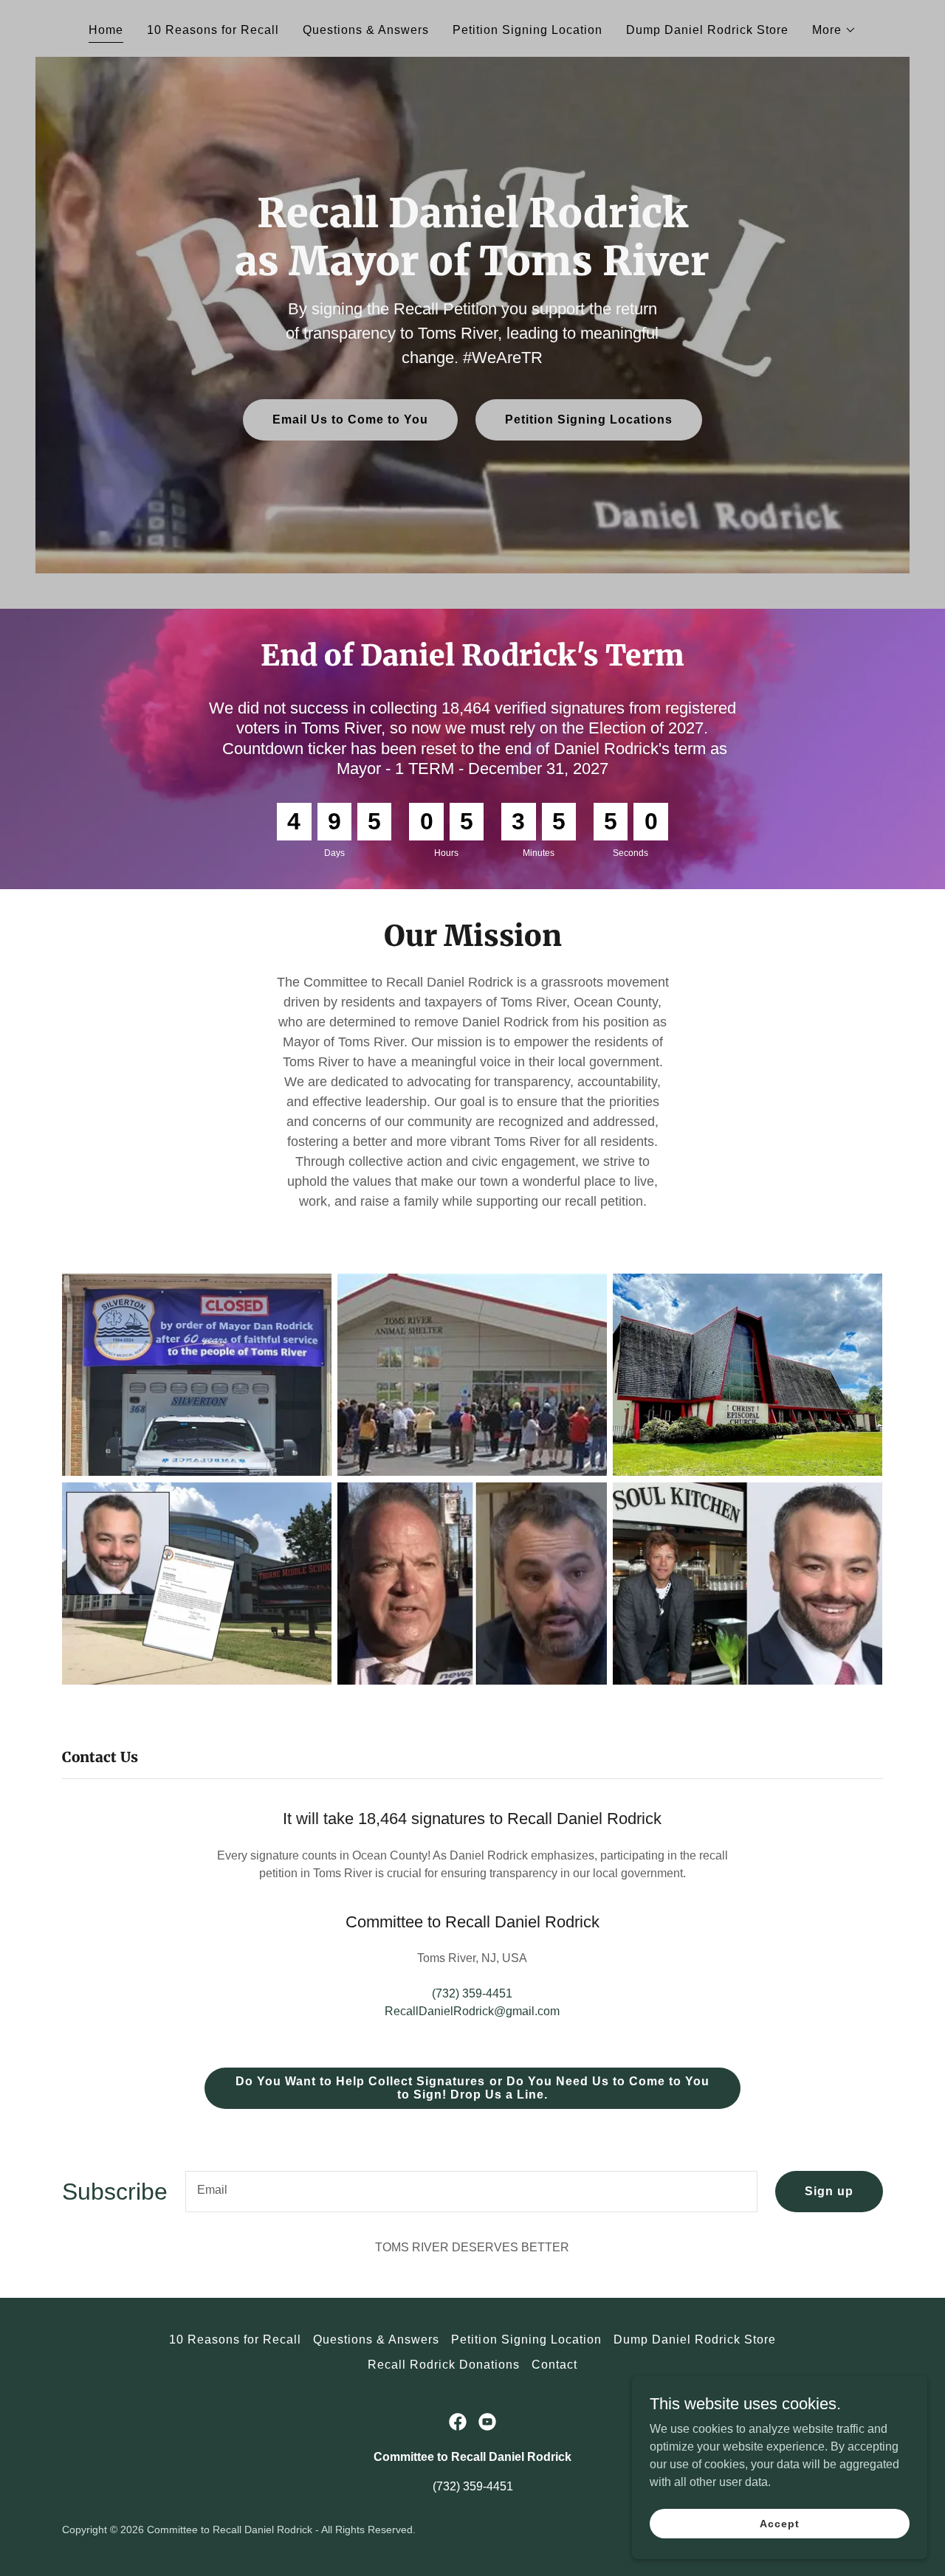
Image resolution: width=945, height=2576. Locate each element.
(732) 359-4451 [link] (472, 1993)
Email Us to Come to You (350, 419)
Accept (779, 2523)
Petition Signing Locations (589, 419)
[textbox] (471, 2192)
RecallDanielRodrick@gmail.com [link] (472, 2011)
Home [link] (106, 30)
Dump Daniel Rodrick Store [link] (707, 30)
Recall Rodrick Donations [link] (444, 2365)
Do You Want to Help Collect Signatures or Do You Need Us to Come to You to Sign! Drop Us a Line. (472, 2088)
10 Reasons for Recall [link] (213, 30)
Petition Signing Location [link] (528, 30)
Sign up (829, 2191)
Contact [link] (554, 2365)
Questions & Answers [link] (366, 30)
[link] (458, 2422)
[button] (834, 30)
